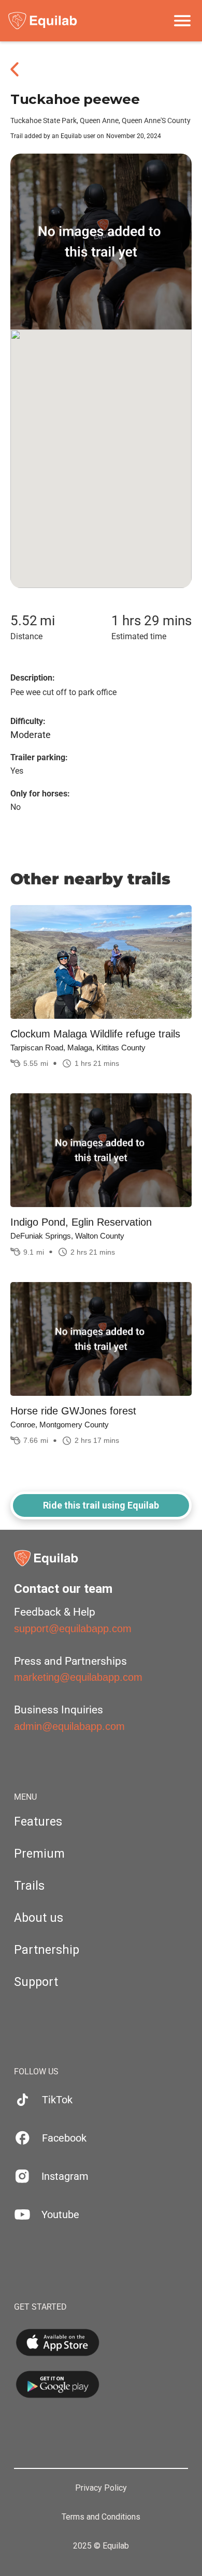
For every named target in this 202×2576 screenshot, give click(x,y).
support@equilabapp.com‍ (73, 1629)
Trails (29, 1886)
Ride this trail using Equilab (101, 1505)
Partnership (47, 1950)
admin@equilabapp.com (69, 1726)
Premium (39, 1854)
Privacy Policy (101, 2488)
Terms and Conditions (101, 2517)
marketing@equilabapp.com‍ (78, 1677)
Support (36, 1982)
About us (39, 1918)
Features (38, 1822)
